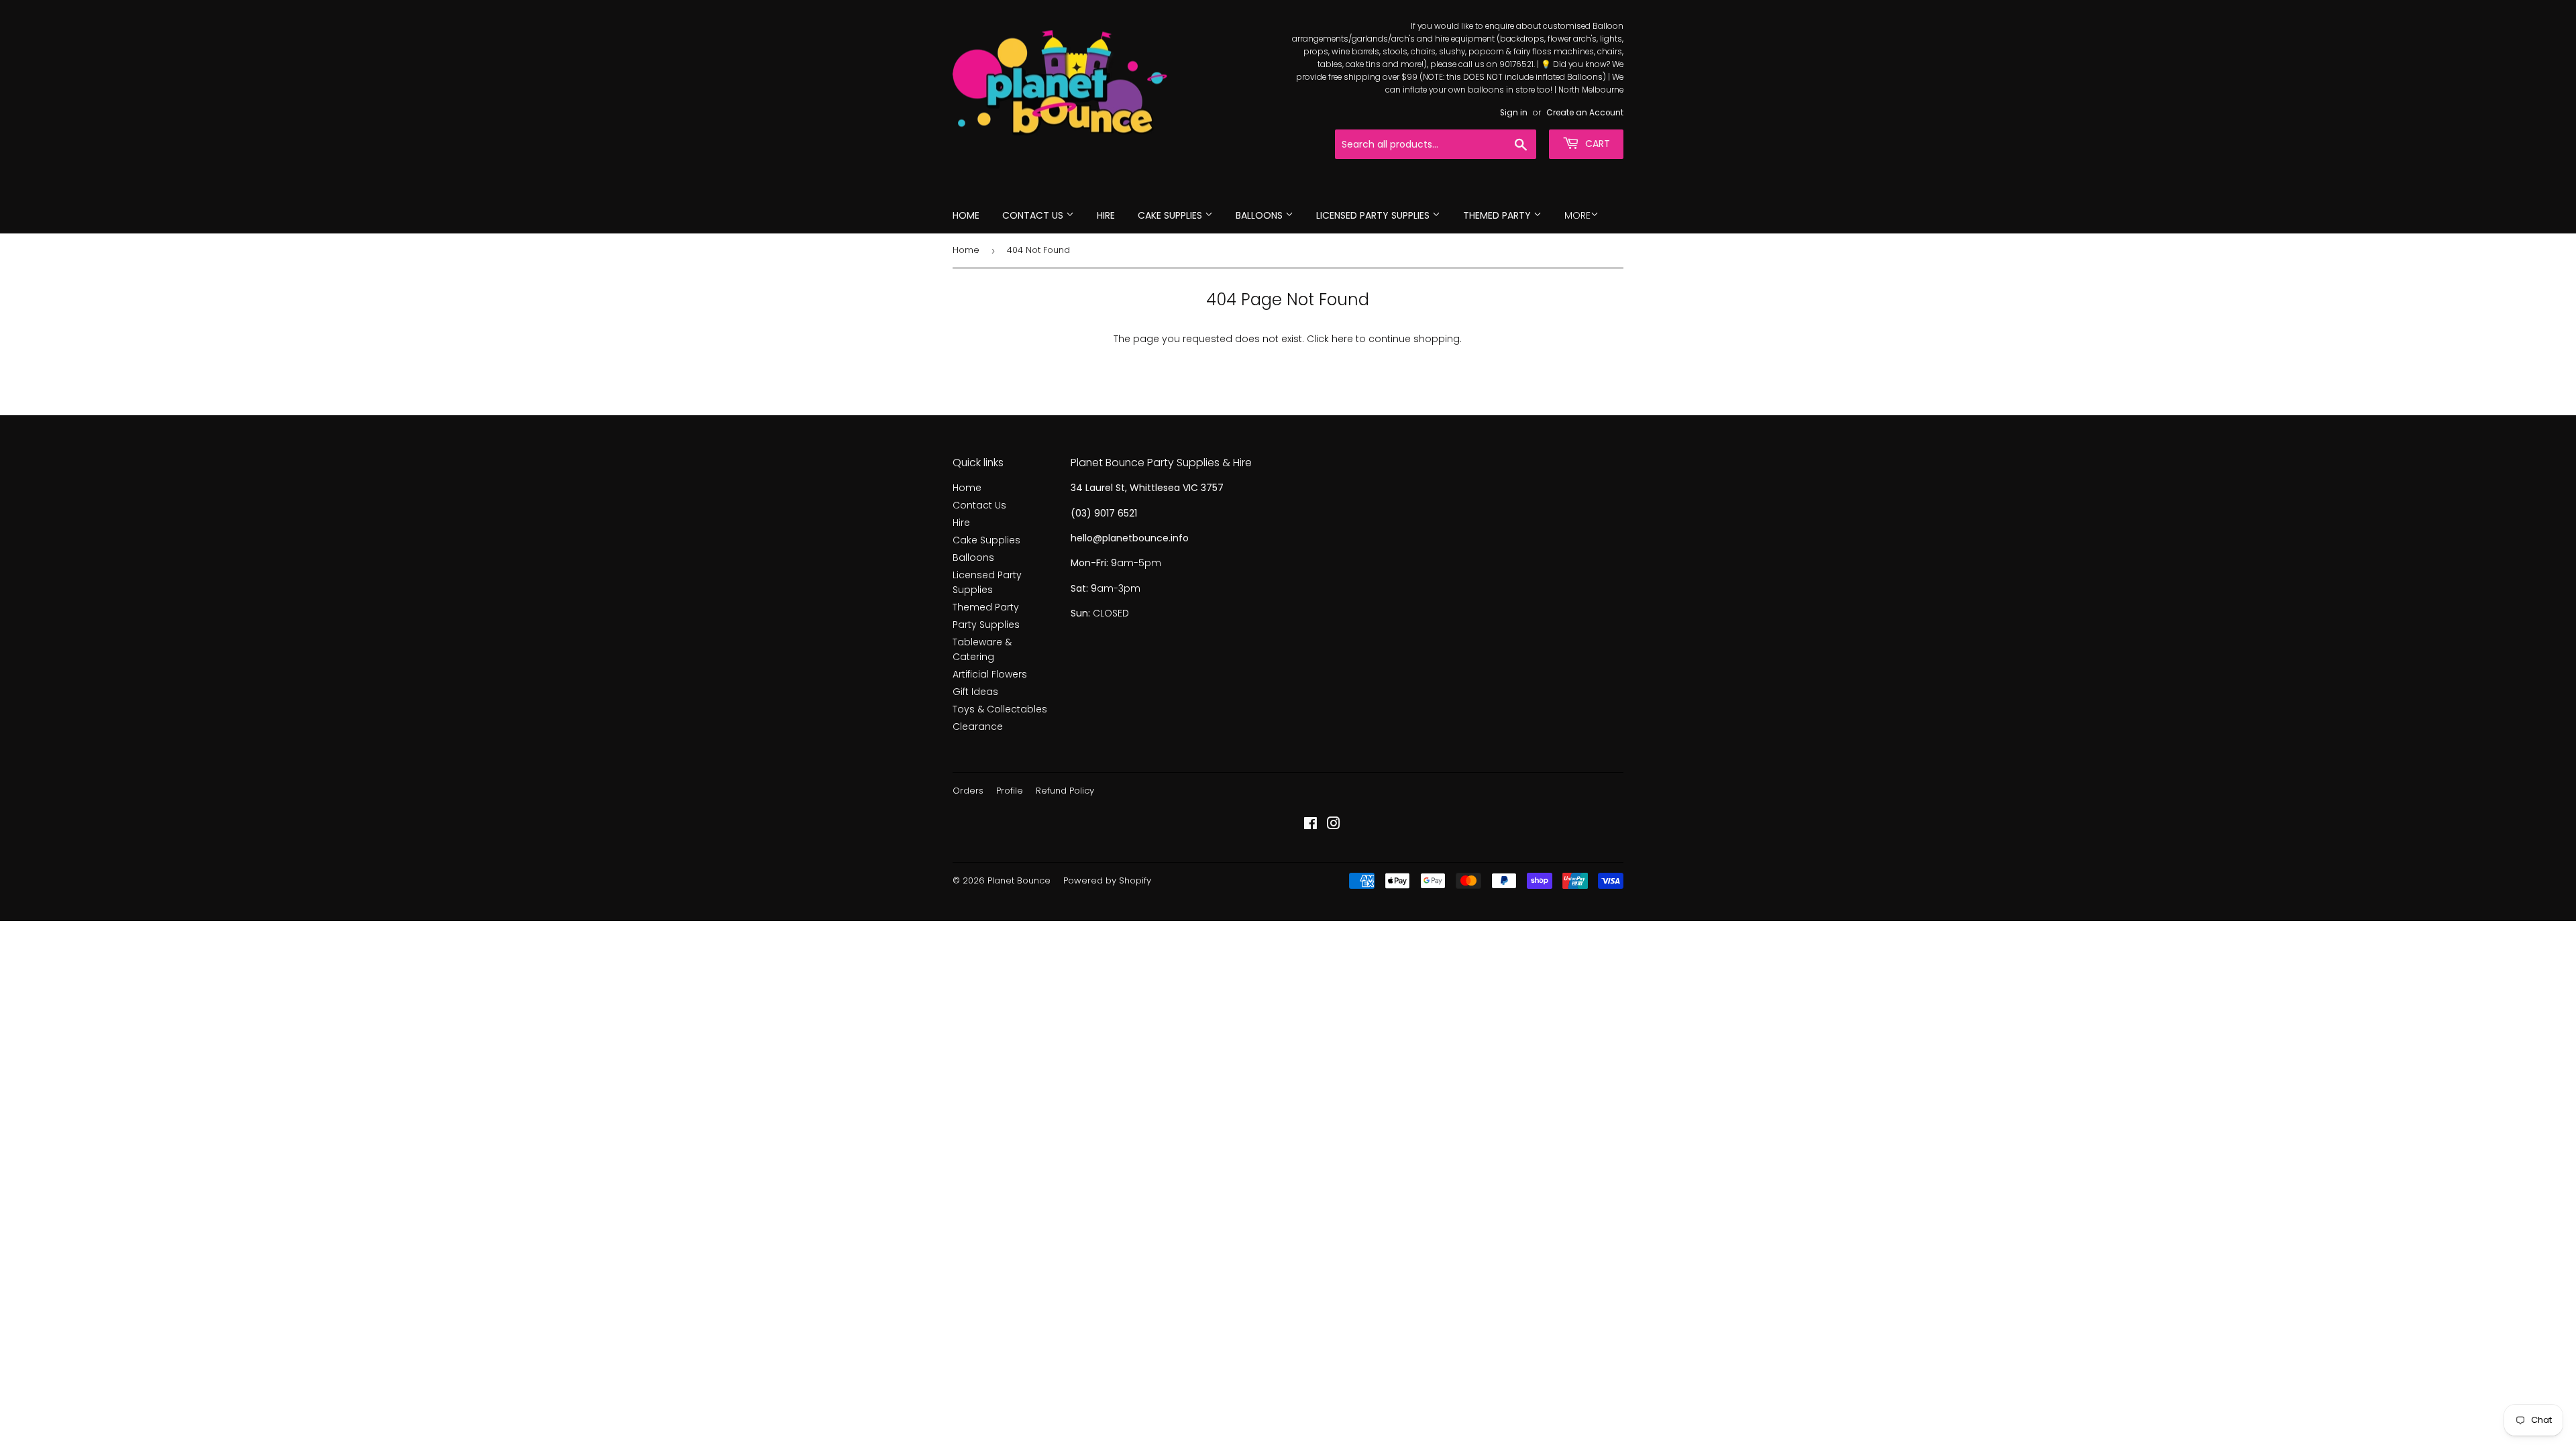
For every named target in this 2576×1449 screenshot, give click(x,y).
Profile (1010, 791)
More (1577, 215)
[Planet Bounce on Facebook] (1310, 825)
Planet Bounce (1019, 880)
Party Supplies (986, 625)
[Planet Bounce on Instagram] (1334, 825)
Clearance (978, 727)
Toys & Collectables (1000, 709)
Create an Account (1585, 113)
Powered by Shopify (1107, 880)
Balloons (1260, 215)
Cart (1596, 144)
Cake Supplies (1171, 215)
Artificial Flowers (990, 674)
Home (966, 215)
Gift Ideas (975, 692)
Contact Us (1034, 215)
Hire (1106, 215)
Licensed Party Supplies (1374, 215)
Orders (968, 791)
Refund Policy (1065, 791)
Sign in (1514, 113)
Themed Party (1498, 215)
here (1342, 339)
